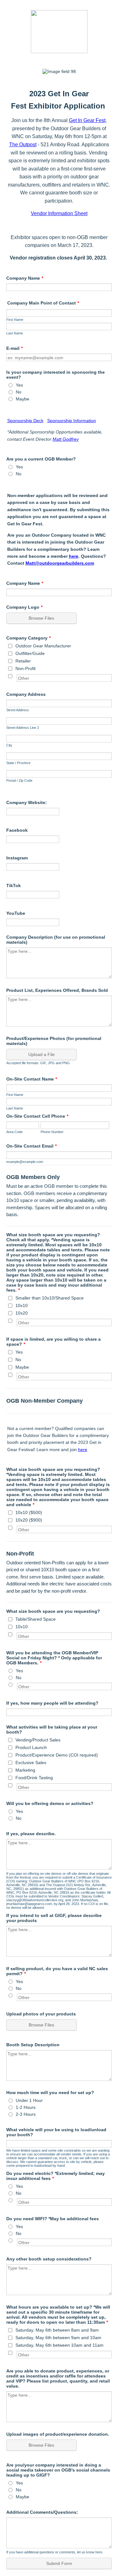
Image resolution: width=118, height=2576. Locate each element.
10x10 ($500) (29, 1512)
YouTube (16, 913)
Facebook (17, 830)
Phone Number (52, 1132)
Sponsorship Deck (25, 421)
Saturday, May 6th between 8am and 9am (57, 2330)
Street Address (18, 710)
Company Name (25, 278)
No (19, 392)
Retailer (23, 661)
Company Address (26, 694)
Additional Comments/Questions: (42, 2512)
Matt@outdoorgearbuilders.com (60, 563)
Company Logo (24, 607)
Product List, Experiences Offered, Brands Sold (57, 990)
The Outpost (23, 145)
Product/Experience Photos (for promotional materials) (54, 1041)
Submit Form (59, 2563)
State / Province (18, 763)
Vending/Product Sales (38, 1740)
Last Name (15, 333)
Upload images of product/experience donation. (58, 2434)
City (9, 745)
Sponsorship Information (72, 421)
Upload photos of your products (41, 2014)
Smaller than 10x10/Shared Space (50, 1298)
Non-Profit (25, 668)
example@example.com (25, 1162)
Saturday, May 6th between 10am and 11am (59, 2345)
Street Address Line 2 (23, 728)
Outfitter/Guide (30, 653)
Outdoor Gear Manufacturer (43, 646)
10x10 (22, 1305)
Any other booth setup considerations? (49, 2259)
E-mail (14, 348)
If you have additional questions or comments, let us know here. (55, 2552)
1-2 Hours (26, 2107)
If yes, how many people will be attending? (52, 1703)
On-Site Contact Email (31, 1146)
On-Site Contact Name (32, 1079)
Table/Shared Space (36, 1619)
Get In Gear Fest (87, 120)
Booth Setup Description (33, 2045)
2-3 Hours (26, 2114)
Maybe (22, 399)
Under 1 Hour (29, 2100)
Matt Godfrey (66, 439)
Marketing (25, 1770)
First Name (15, 320)
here (74, 556)
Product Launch (31, 1747)
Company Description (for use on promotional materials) (56, 940)
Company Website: (27, 802)
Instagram (17, 858)
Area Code (14, 1132)
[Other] (16, 676)
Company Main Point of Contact (43, 303)
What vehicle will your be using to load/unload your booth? (56, 2132)
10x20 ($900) (29, 1520)
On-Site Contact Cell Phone (37, 1116)
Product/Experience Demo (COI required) (57, 1755)
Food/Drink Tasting (34, 1778)
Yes (19, 385)
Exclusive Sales (31, 1763)
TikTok (14, 886)
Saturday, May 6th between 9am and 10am (58, 2338)
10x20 (22, 1313)
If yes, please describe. (31, 1834)
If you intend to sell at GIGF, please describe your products (54, 1918)
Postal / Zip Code (19, 780)
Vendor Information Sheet (59, 213)
